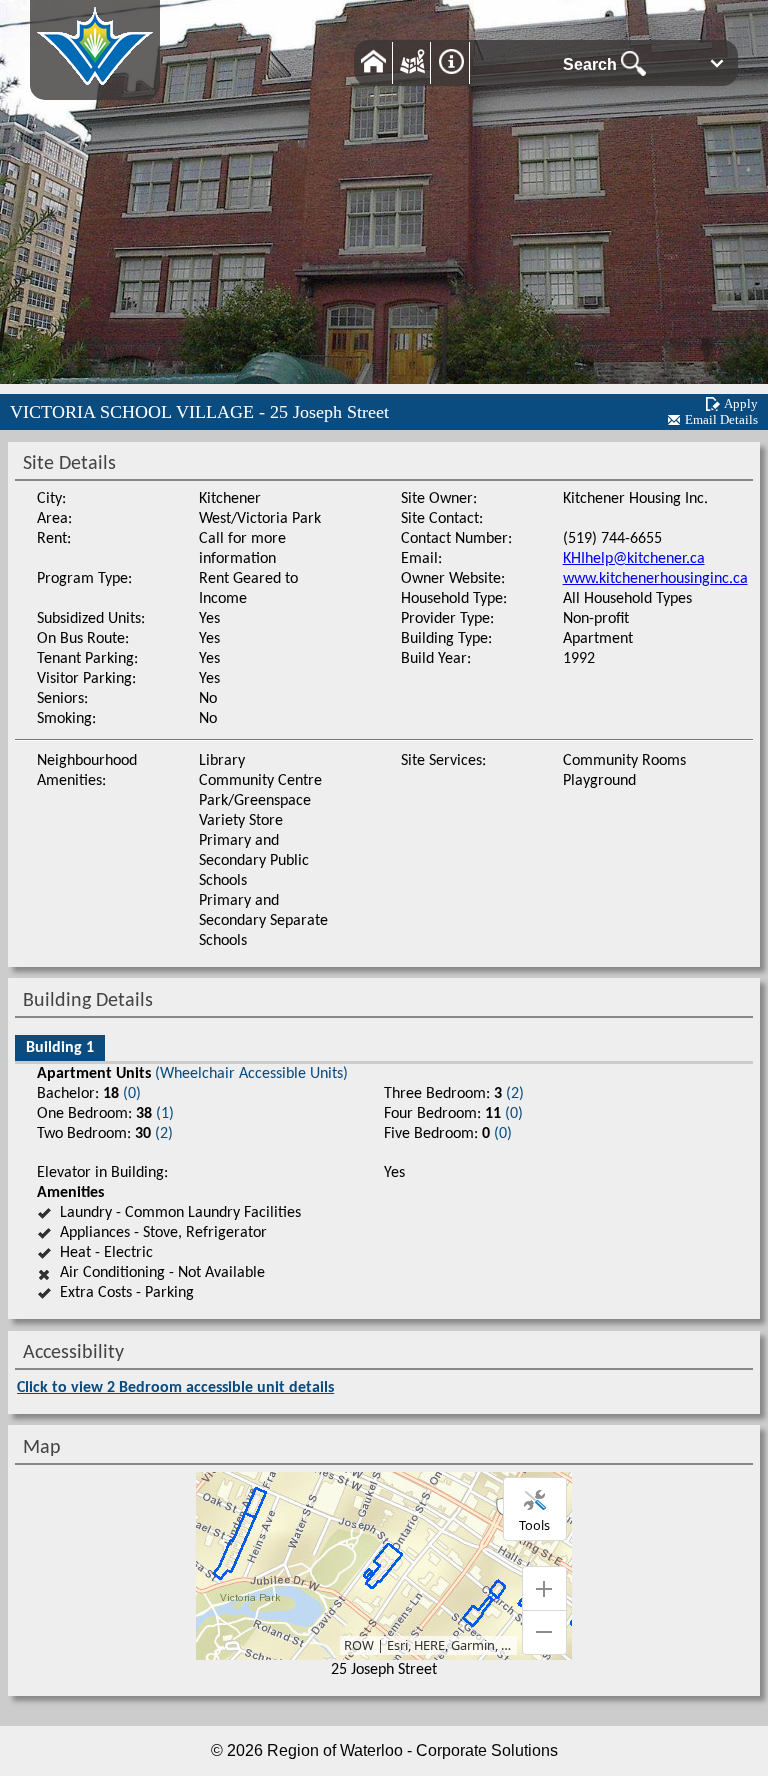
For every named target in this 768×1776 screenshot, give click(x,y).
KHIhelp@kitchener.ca (634, 559)
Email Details (721, 419)
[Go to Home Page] (95, 89)
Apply (741, 403)
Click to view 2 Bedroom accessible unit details (175, 1388)
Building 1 (60, 1048)
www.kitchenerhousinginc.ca (655, 579)
